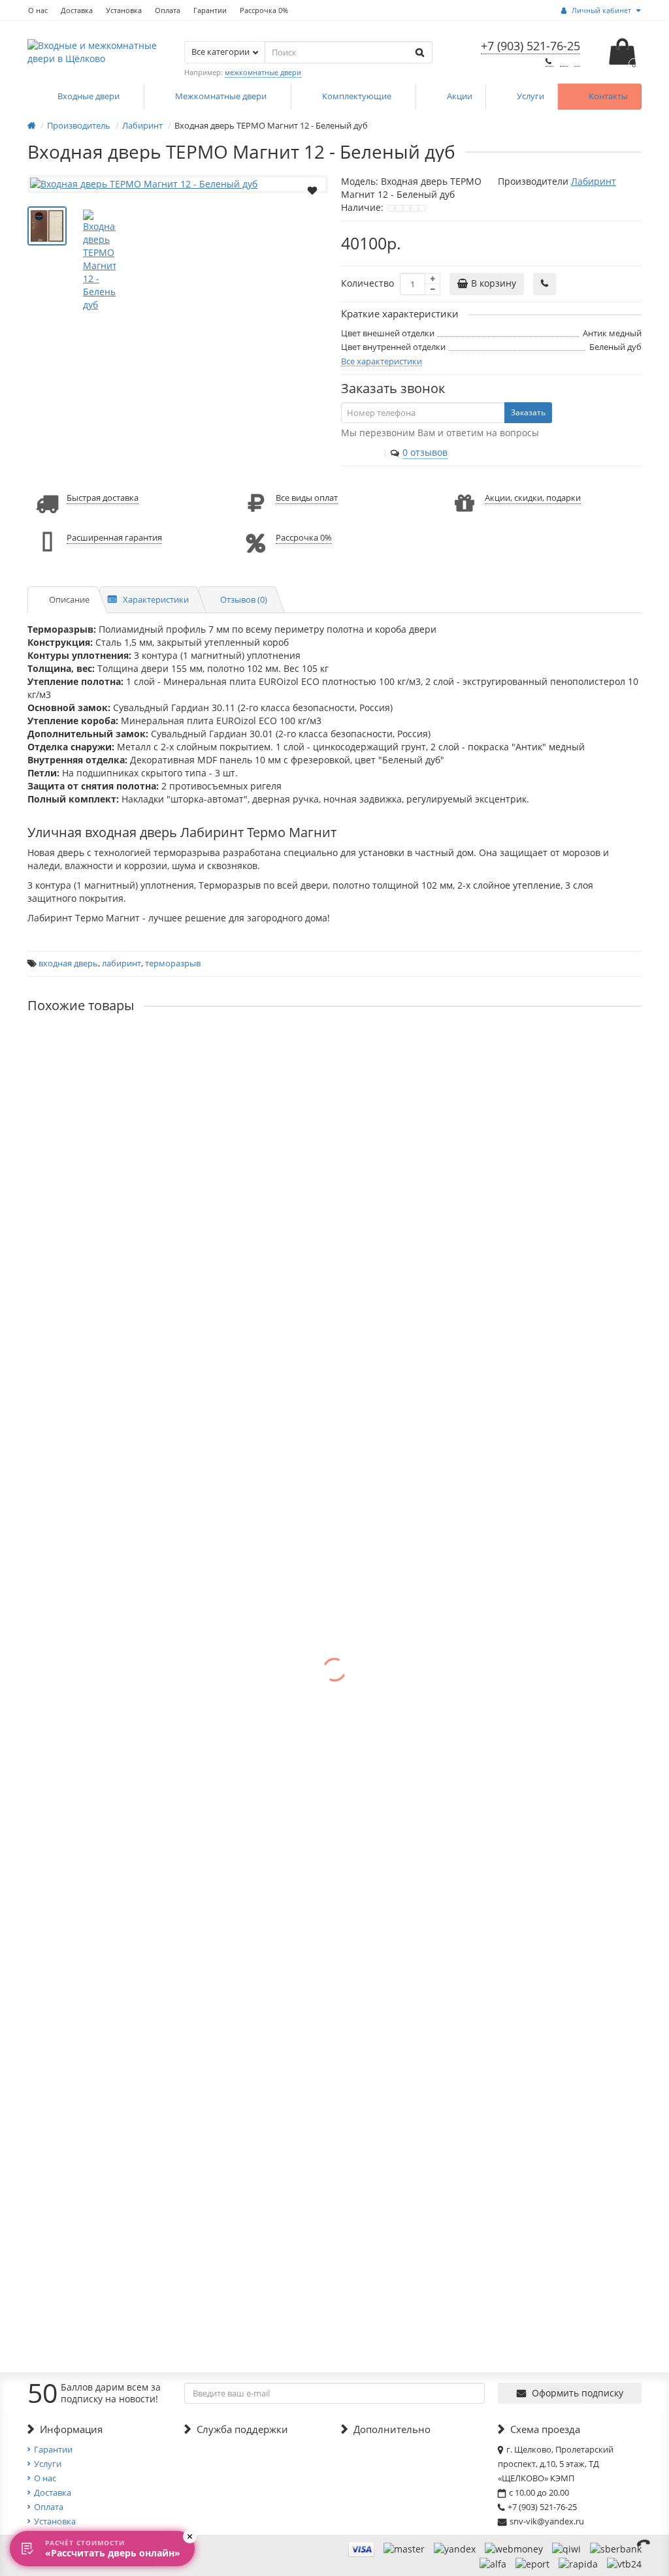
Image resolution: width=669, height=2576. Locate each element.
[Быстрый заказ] (545, 284)
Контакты (608, 96)
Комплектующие (358, 96)
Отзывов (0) (244, 599)
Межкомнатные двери (222, 96)
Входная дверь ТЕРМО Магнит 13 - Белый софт (133, 1156)
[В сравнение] (312, 207)
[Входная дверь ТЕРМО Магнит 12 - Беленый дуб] (178, 184)
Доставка (77, 10)
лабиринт (122, 963)
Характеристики (156, 599)
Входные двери (90, 96)
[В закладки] (312, 189)
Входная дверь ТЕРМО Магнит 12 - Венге (120, 1046)
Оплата (168, 10)
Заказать (528, 412)
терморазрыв (173, 963)
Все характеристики (382, 361)
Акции (460, 96)
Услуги (530, 96)
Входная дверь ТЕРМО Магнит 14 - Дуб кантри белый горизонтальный (187, 1376)
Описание (69, 599)
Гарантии (210, 10)
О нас (38, 10)
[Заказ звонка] (643, 2543)
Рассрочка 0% (264, 10)
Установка (124, 10)
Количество (367, 283)
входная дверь (68, 963)
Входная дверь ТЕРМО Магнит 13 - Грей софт (129, 1266)
